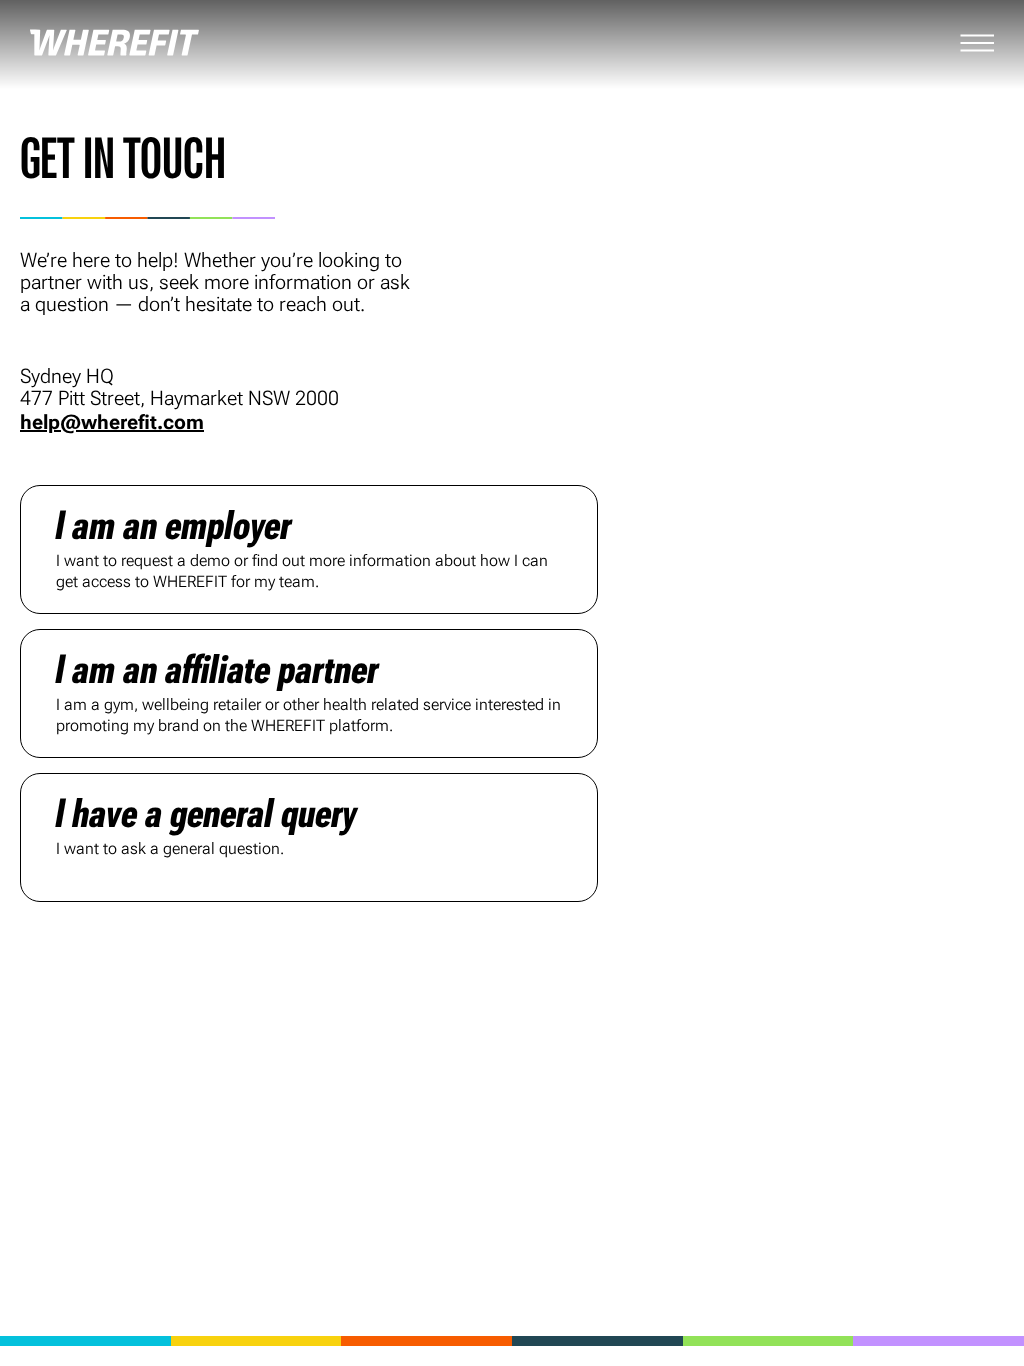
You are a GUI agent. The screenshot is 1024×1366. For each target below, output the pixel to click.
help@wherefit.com (112, 422)
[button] (309, 549)
